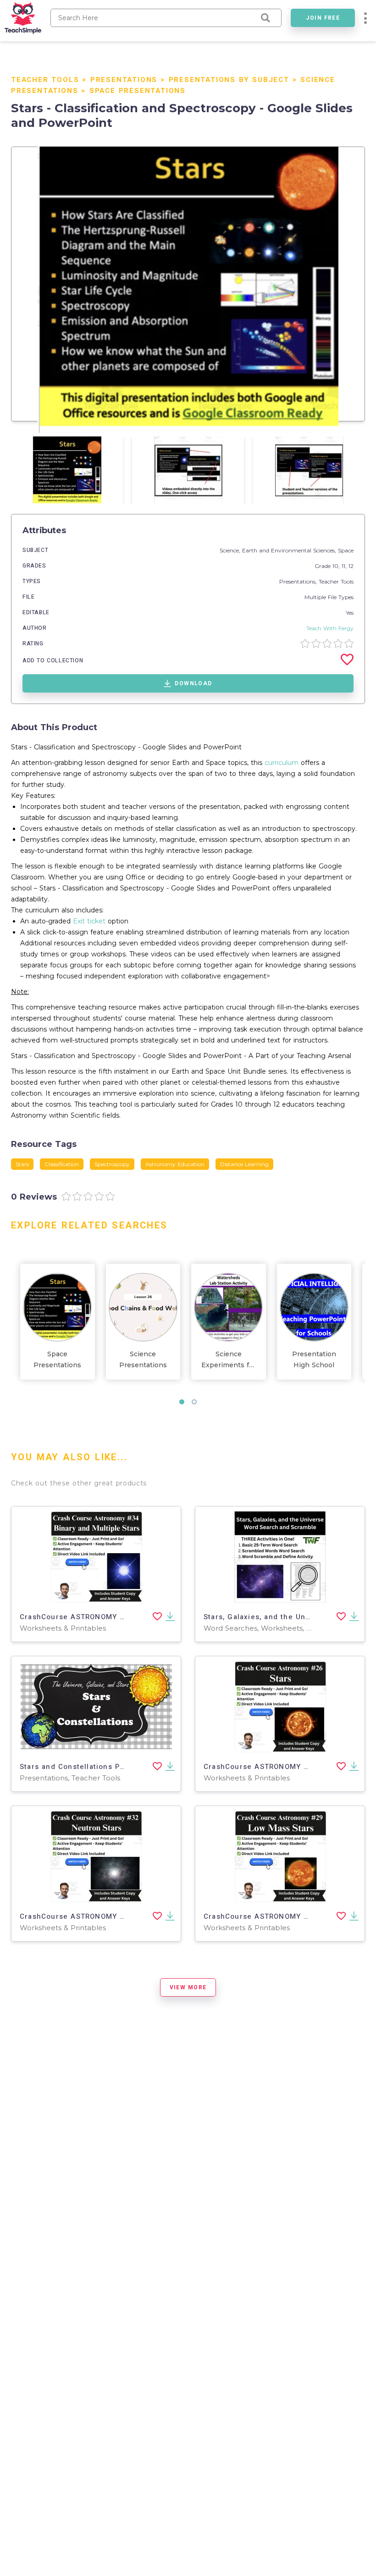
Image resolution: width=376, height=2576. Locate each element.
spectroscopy (112, 1164)
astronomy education (175, 1164)
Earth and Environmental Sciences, (290, 550)
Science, (231, 550)
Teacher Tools (45, 80)
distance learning (244, 1164)
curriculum (282, 763)
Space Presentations (138, 91)
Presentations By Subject (229, 80)
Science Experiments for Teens (229, 1360)
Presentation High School (314, 1359)
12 (351, 566)
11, (345, 566)
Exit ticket (89, 921)
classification (62, 1164)
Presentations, (299, 581)
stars (22, 1164)
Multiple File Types (329, 597)
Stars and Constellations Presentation (91, 1767)
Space (346, 550)
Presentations (124, 80)
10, (337, 566)
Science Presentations (143, 1359)
